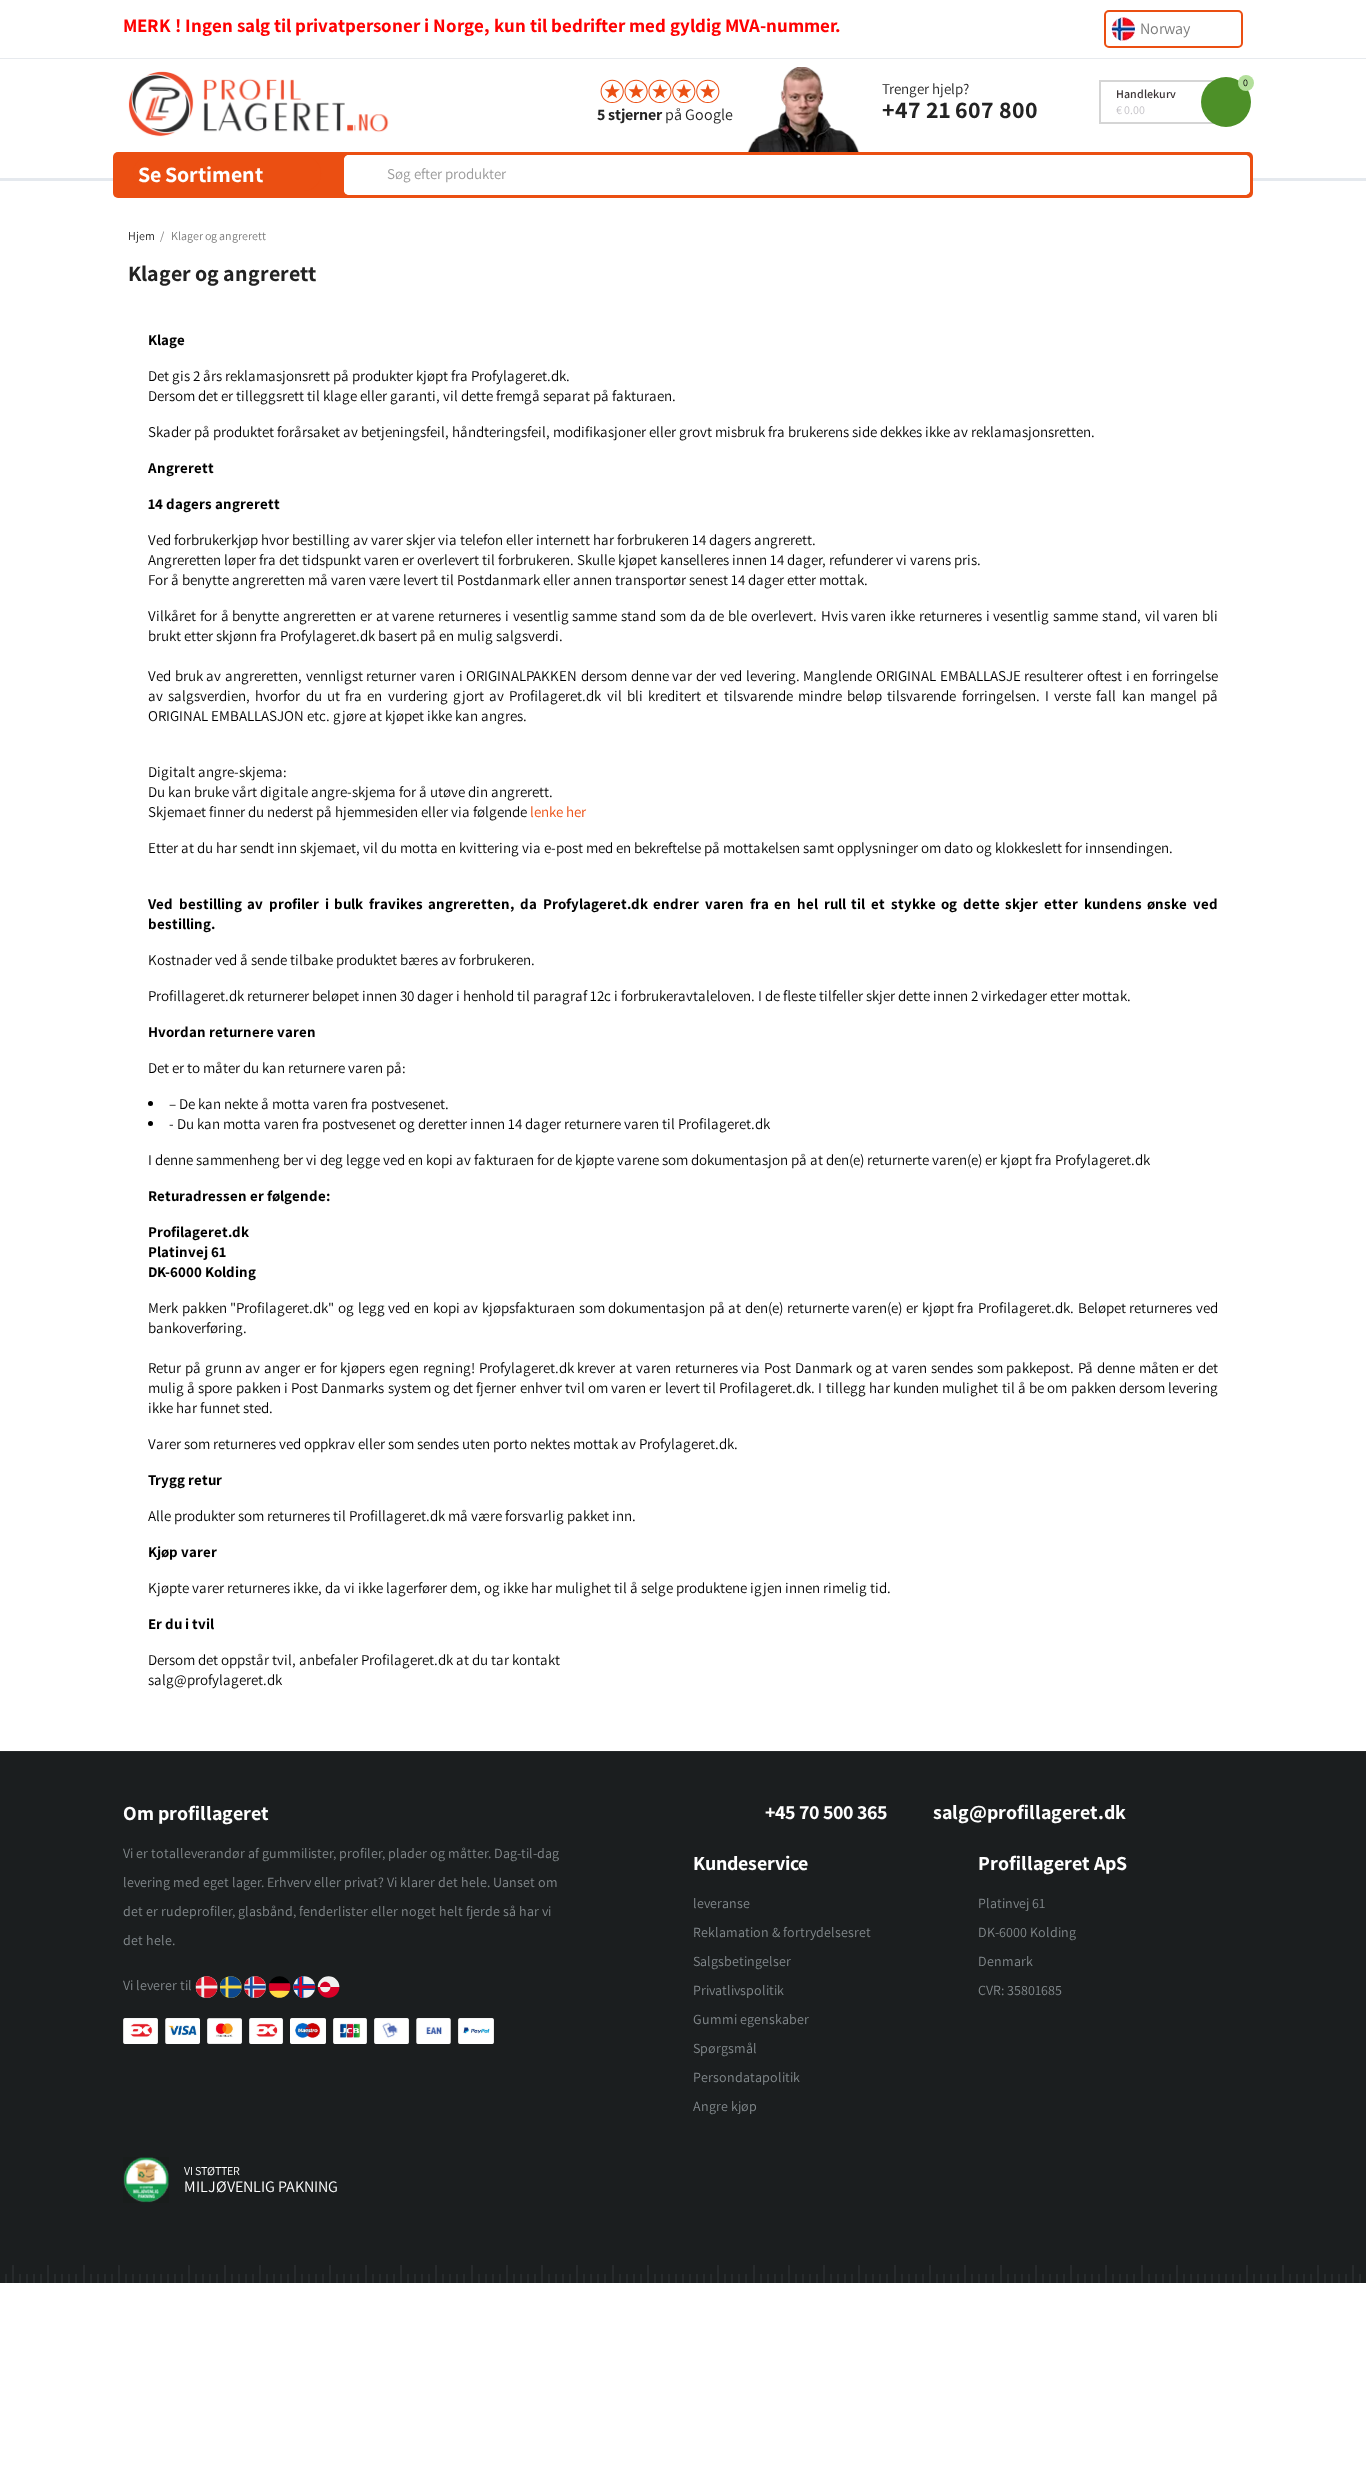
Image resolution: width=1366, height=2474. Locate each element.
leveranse (721, 1903)
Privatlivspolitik (738, 1990)
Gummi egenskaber (751, 2019)
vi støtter (212, 2170)
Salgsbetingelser (742, 1961)
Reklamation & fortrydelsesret (782, 1932)
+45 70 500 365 (826, 1812)
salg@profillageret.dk (1029, 1812)
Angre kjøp (725, 2106)
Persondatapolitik (746, 2077)
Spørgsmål (725, 2048)
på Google (665, 114)
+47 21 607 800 (960, 109)
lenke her (558, 811)
